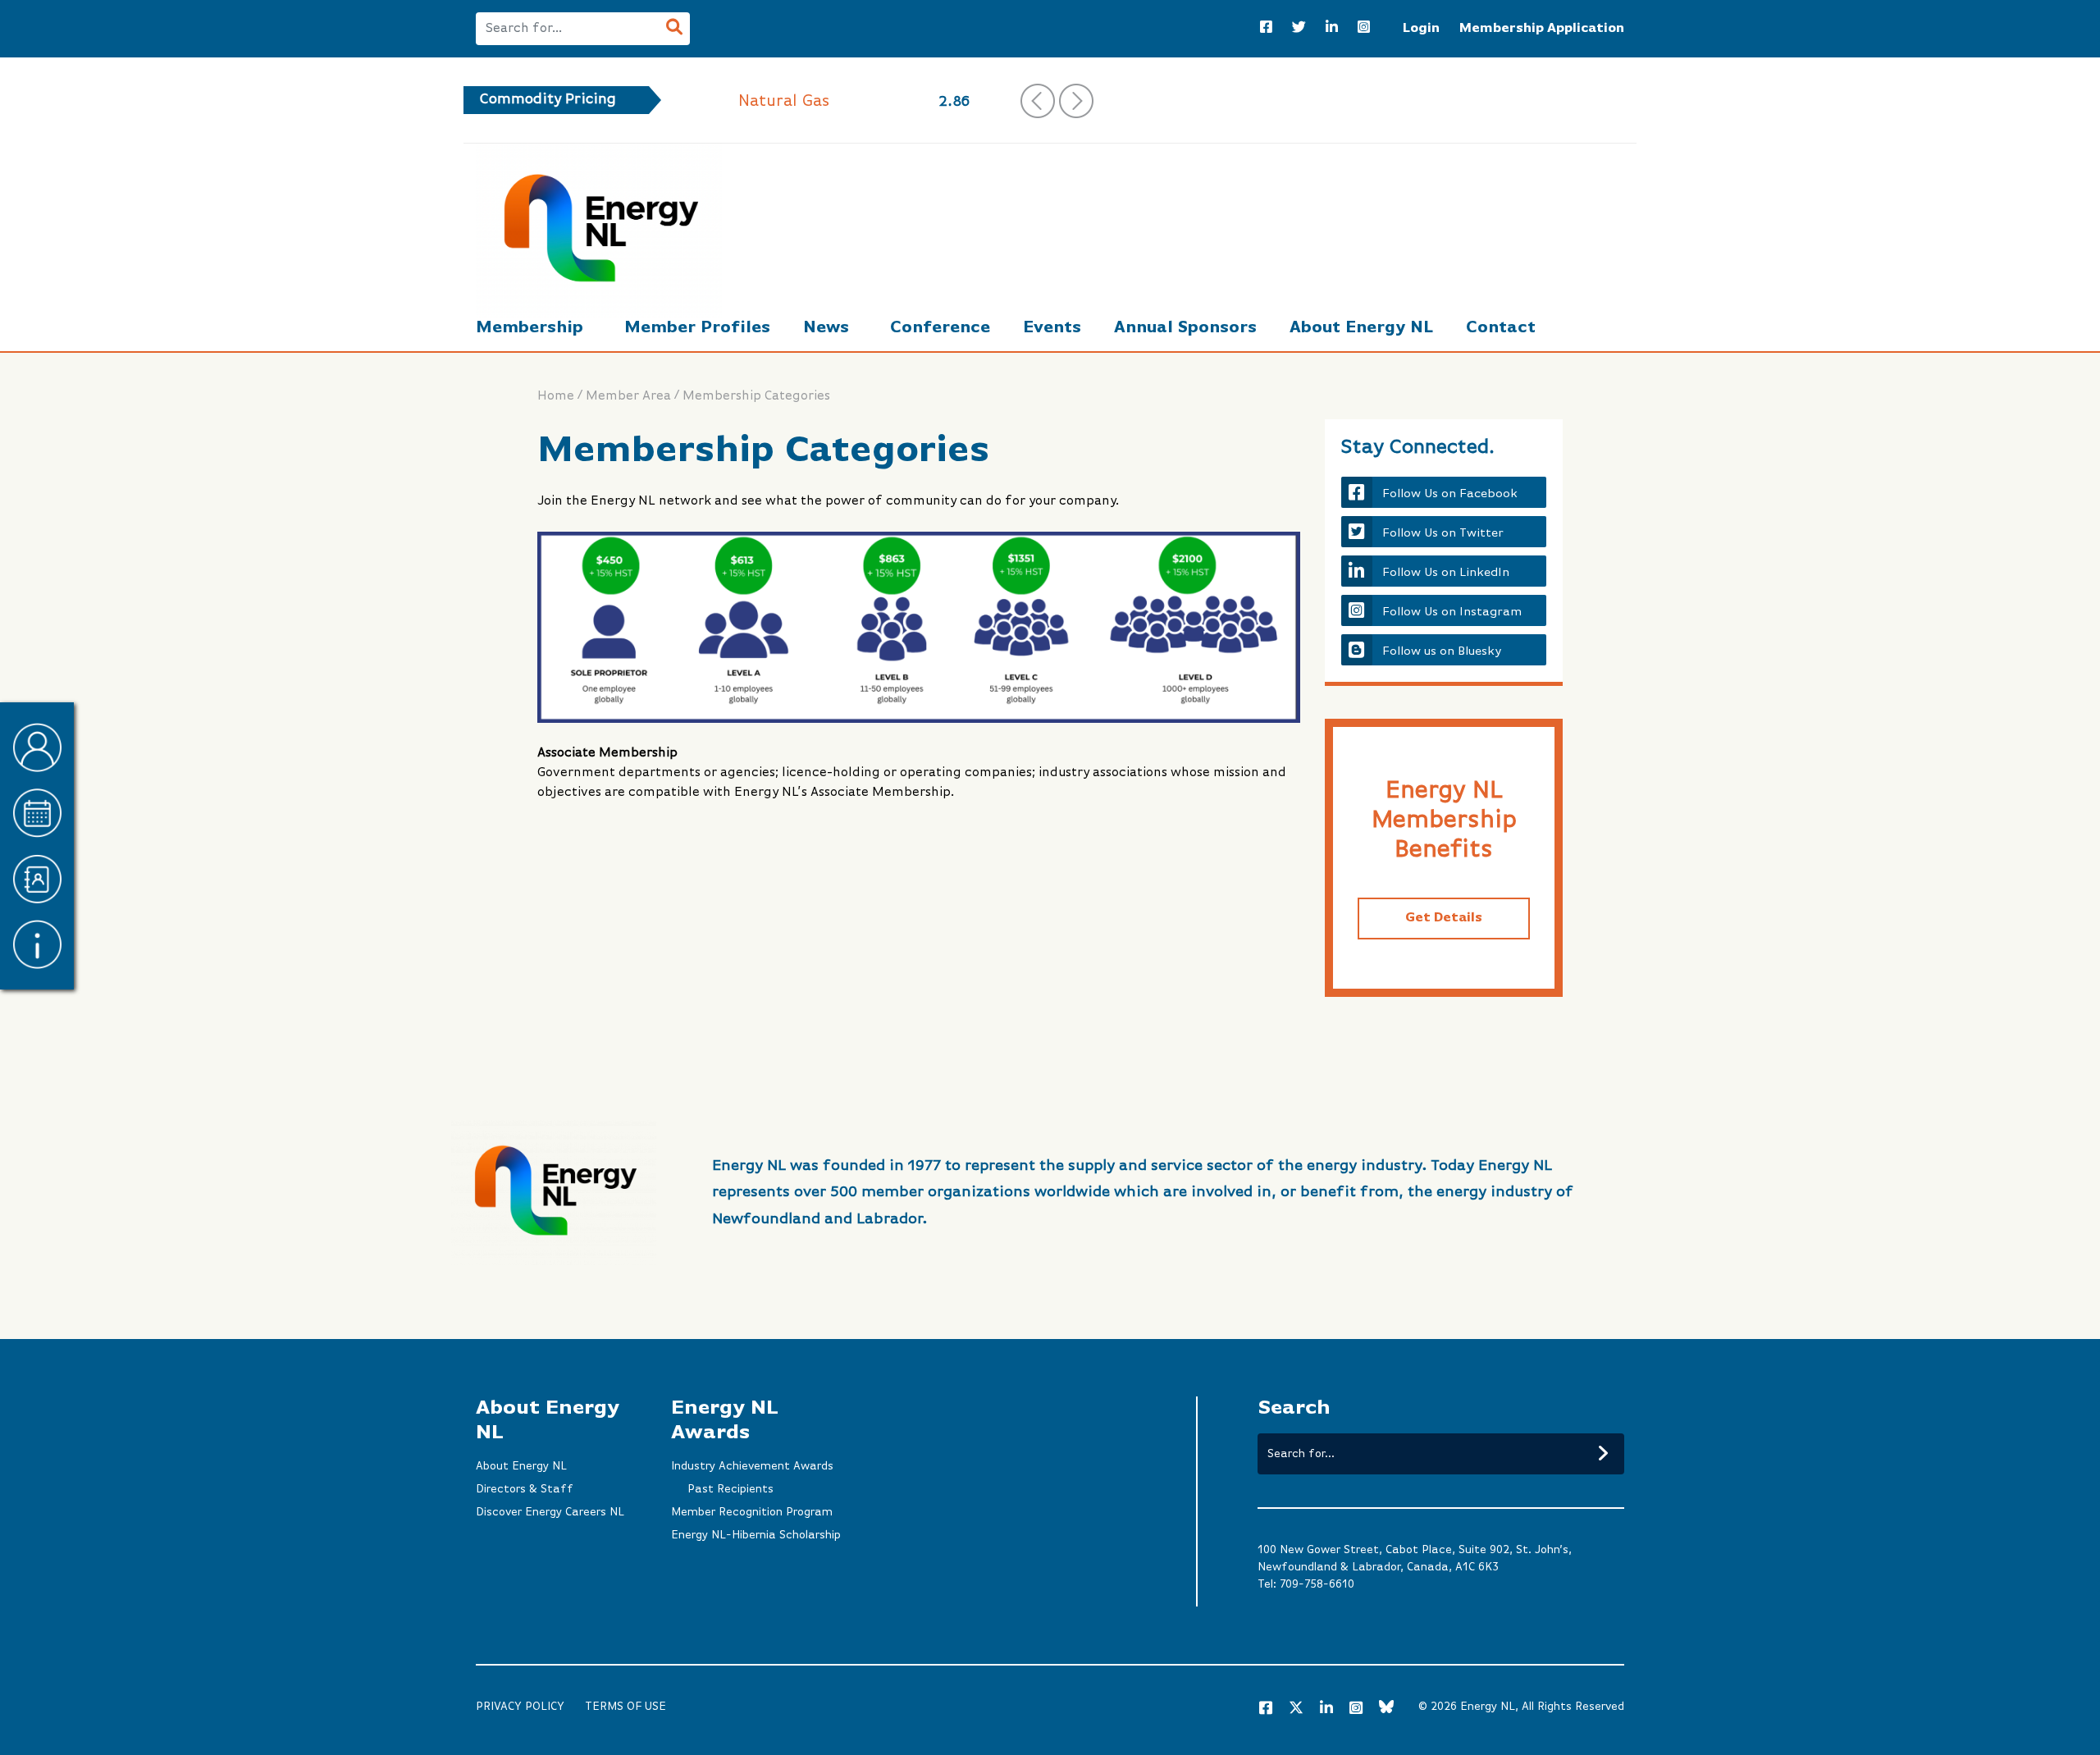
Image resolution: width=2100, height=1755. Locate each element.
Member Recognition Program (752, 1512)
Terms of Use (625, 1707)
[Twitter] (1299, 29)
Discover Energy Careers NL (550, 1512)
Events (1052, 328)
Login (1421, 29)
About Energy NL (1361, 328)
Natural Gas (784, 101)
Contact (1501, 328)
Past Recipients (730, 1489)
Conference (940, 328)
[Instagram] (1364, 29)
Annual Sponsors (1185, 328)
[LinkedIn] (1332, 29)
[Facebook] (1266, 29)
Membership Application (1542, 29)
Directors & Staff (525, 1489)
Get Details (1444, 918)
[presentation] (1038, 101)
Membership (530, 328)
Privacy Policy (520, 1707)
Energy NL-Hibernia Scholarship (756, 1535)
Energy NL (1488, 1707)
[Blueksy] (1386, 1709)
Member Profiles (697, 328)
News (826, 328)
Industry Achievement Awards (752, 1466)
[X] (1296, 1711)
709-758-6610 (1317, 1584)
